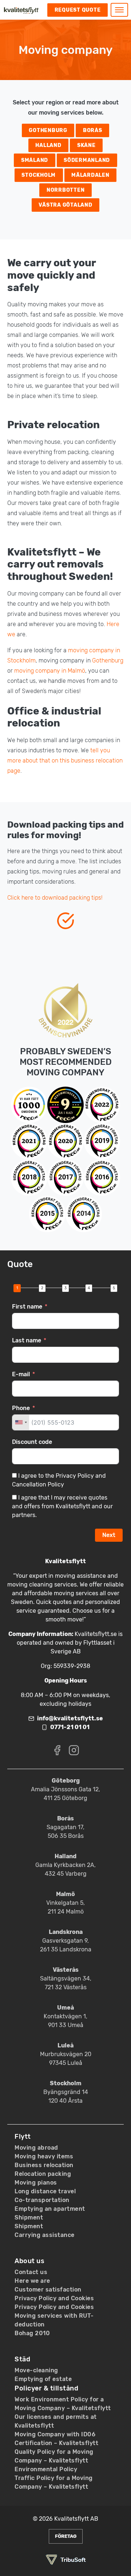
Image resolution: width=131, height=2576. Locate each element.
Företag (66, 2536)
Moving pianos (36, 2183)
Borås (93, 130)
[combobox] (21, 1422)
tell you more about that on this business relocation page (65, 761)
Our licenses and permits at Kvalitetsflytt (56, 2421)
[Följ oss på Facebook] (57, 1750)
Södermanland (87, 160)
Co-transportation (42, 2200)
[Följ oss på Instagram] (74, 1750)
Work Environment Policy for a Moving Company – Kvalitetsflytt (63, 2404)
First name (27, 1307)
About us (29, 2261)
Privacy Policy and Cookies (54, 2298)
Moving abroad (36, 2148)
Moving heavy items (44, 2156)
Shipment (29, 2217)
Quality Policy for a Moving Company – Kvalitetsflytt (54, 2456)
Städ (22, 2359)
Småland (35, 160)
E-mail (21, 1374)
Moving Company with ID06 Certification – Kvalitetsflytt (56, 2439)
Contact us (31, 2272)
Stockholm (39, 175)
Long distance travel (45, 2191)
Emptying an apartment (50, 2209)
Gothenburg (48, 130)
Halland (48, 145)
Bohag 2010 (32, 2333)
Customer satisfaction (48, 2290)
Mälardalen (90, 175)
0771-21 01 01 (70, 1727)
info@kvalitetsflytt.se (70, 1718)
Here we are (32, 2281)
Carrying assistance (45, 2235)
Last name (27, 1340)
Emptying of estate (43, 2379)
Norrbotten (66, 190)
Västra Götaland (65, 205)
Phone (21, 1408)
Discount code (32, 1442)
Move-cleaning (36, 2370)
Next (109, 1535)
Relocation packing (43, 2174)
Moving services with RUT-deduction (54, 2320)
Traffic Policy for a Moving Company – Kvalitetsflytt (54, 2482)
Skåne (86, 145)
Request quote (78, 10)
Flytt (23, 2137)
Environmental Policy (46, 2469)
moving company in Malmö (50, 671)
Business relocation (44, 2165)
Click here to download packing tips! (55, 898)
